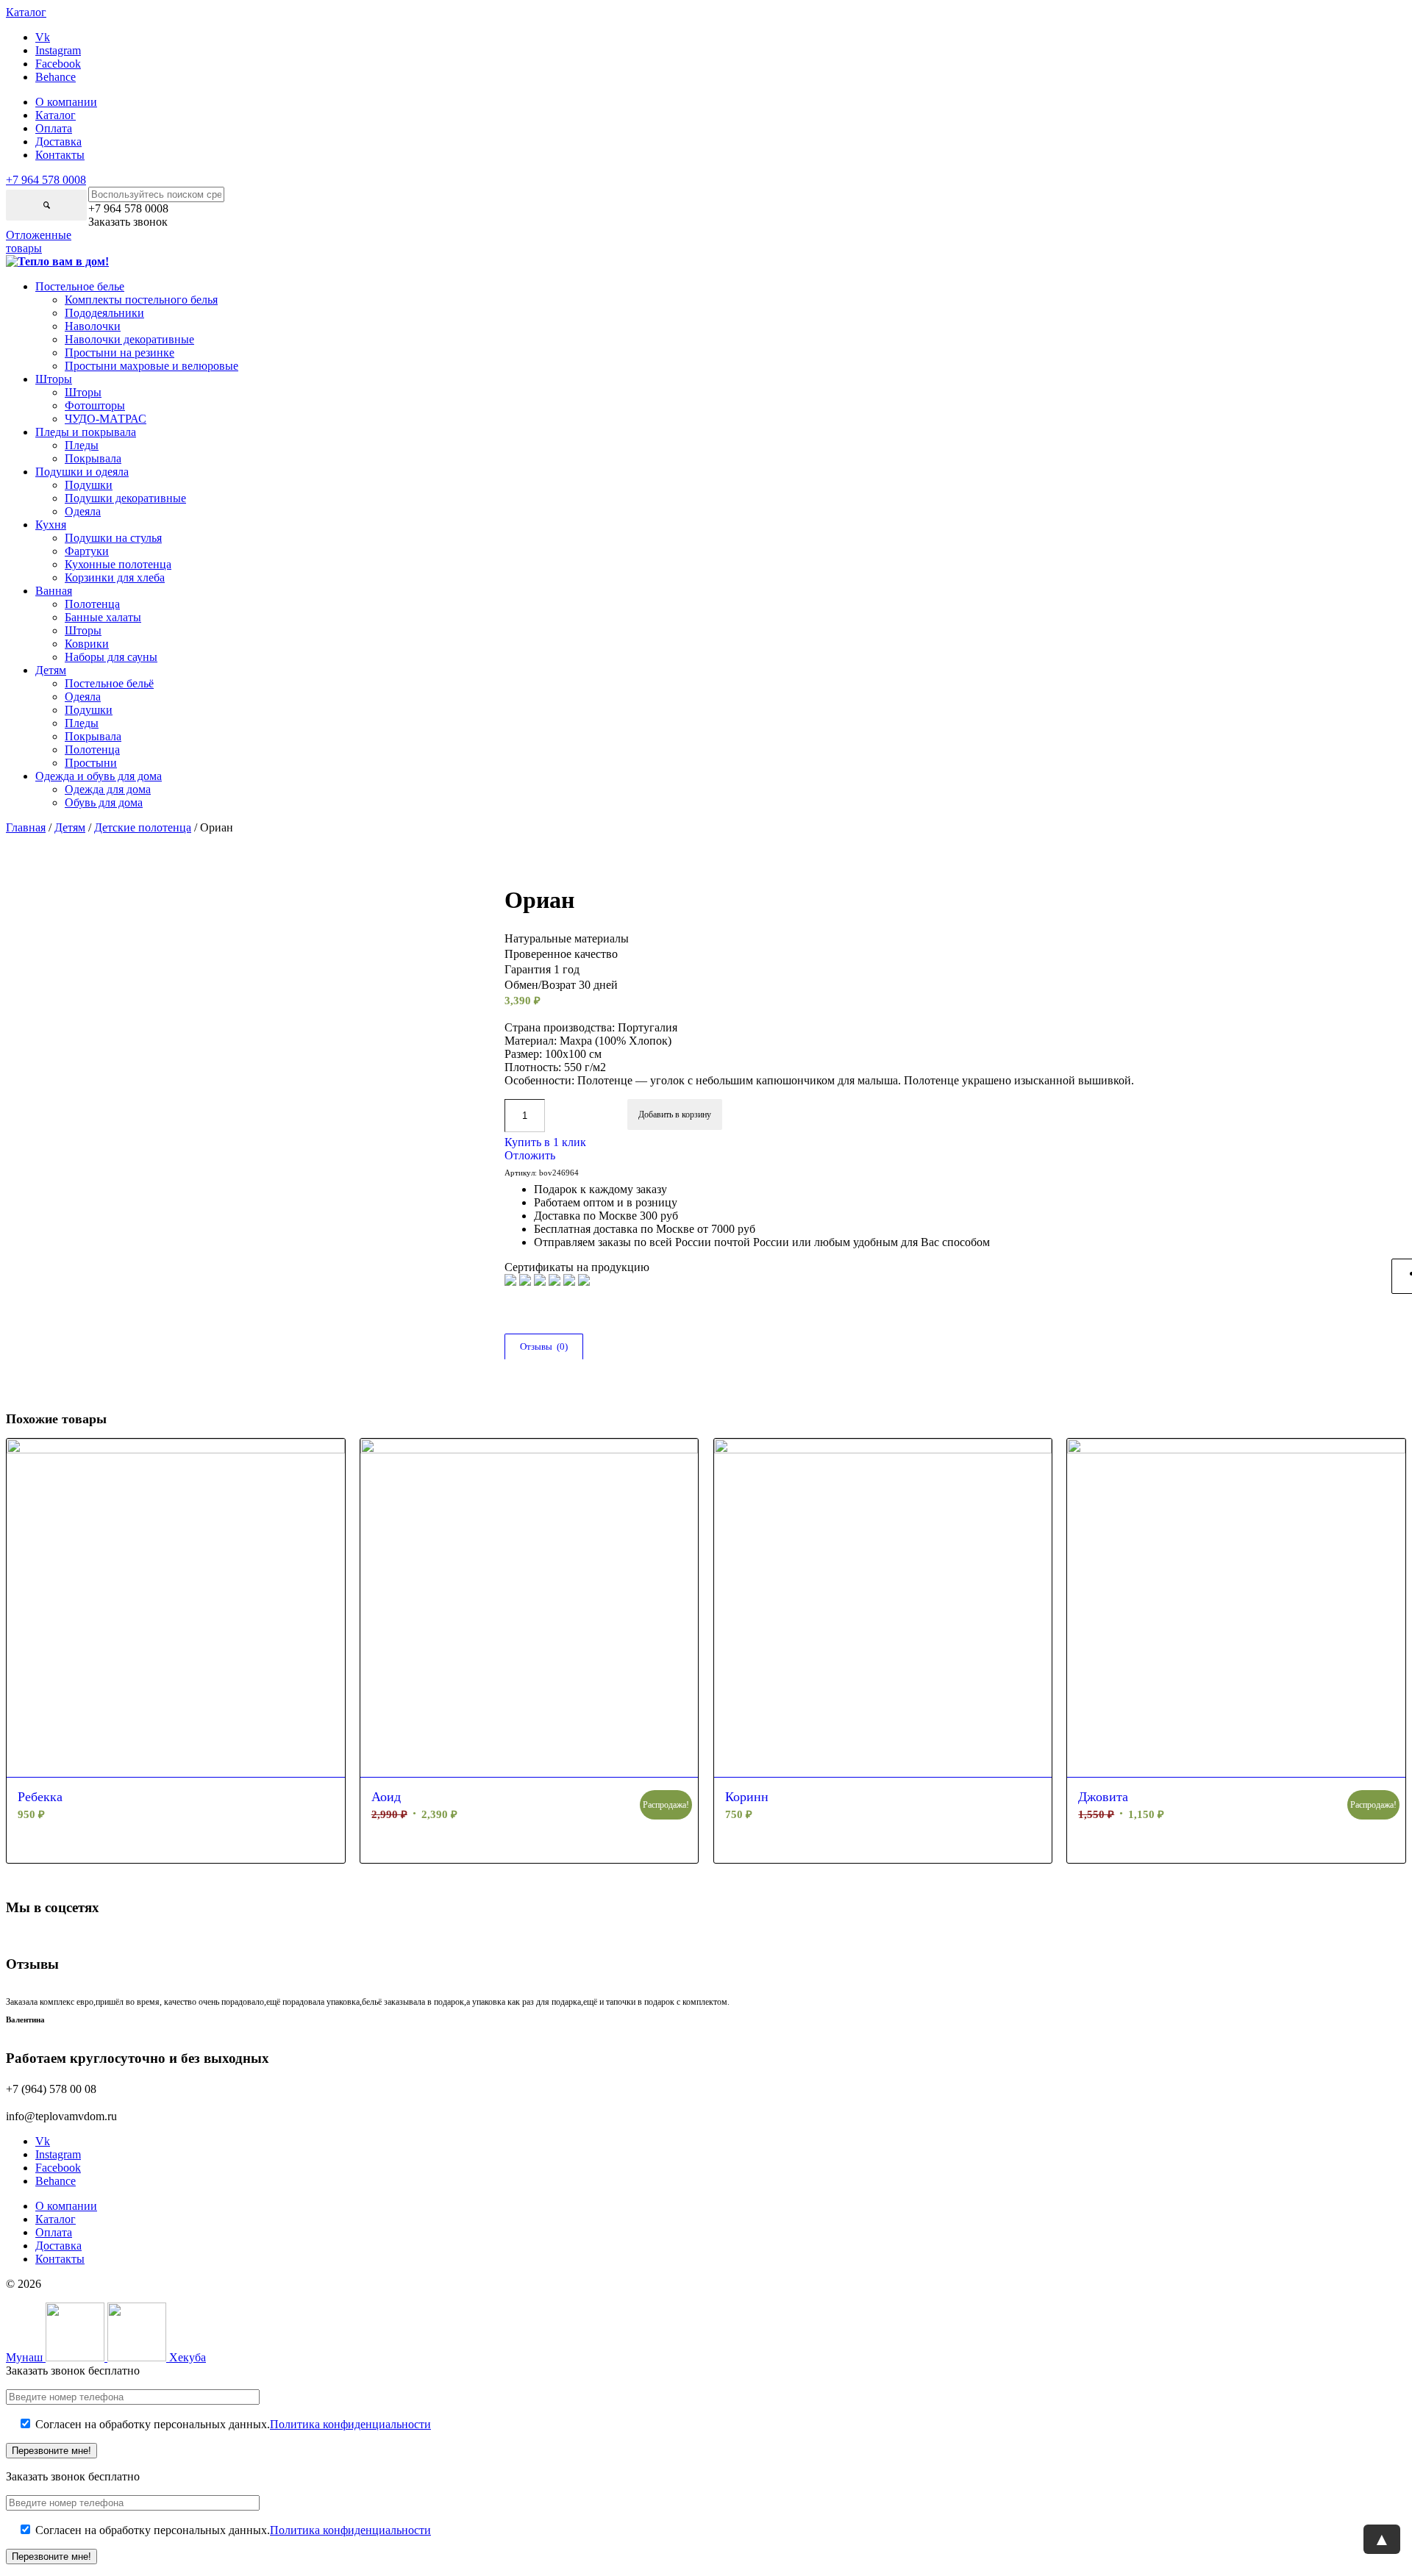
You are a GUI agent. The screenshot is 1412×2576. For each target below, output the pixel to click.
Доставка (58, 142)
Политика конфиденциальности (350, 2424)
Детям (70, 827)
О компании (66, 102)
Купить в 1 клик (545, 1142)
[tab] (543, 1347)
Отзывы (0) (544, 1346)
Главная (26, 827)
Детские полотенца (143, 827)
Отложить (530, 1155)
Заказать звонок (128, 222)
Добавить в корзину (675, 1115)
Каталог (56, 115)
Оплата (54, 128)
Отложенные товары (39, 241)
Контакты (60, 155)
